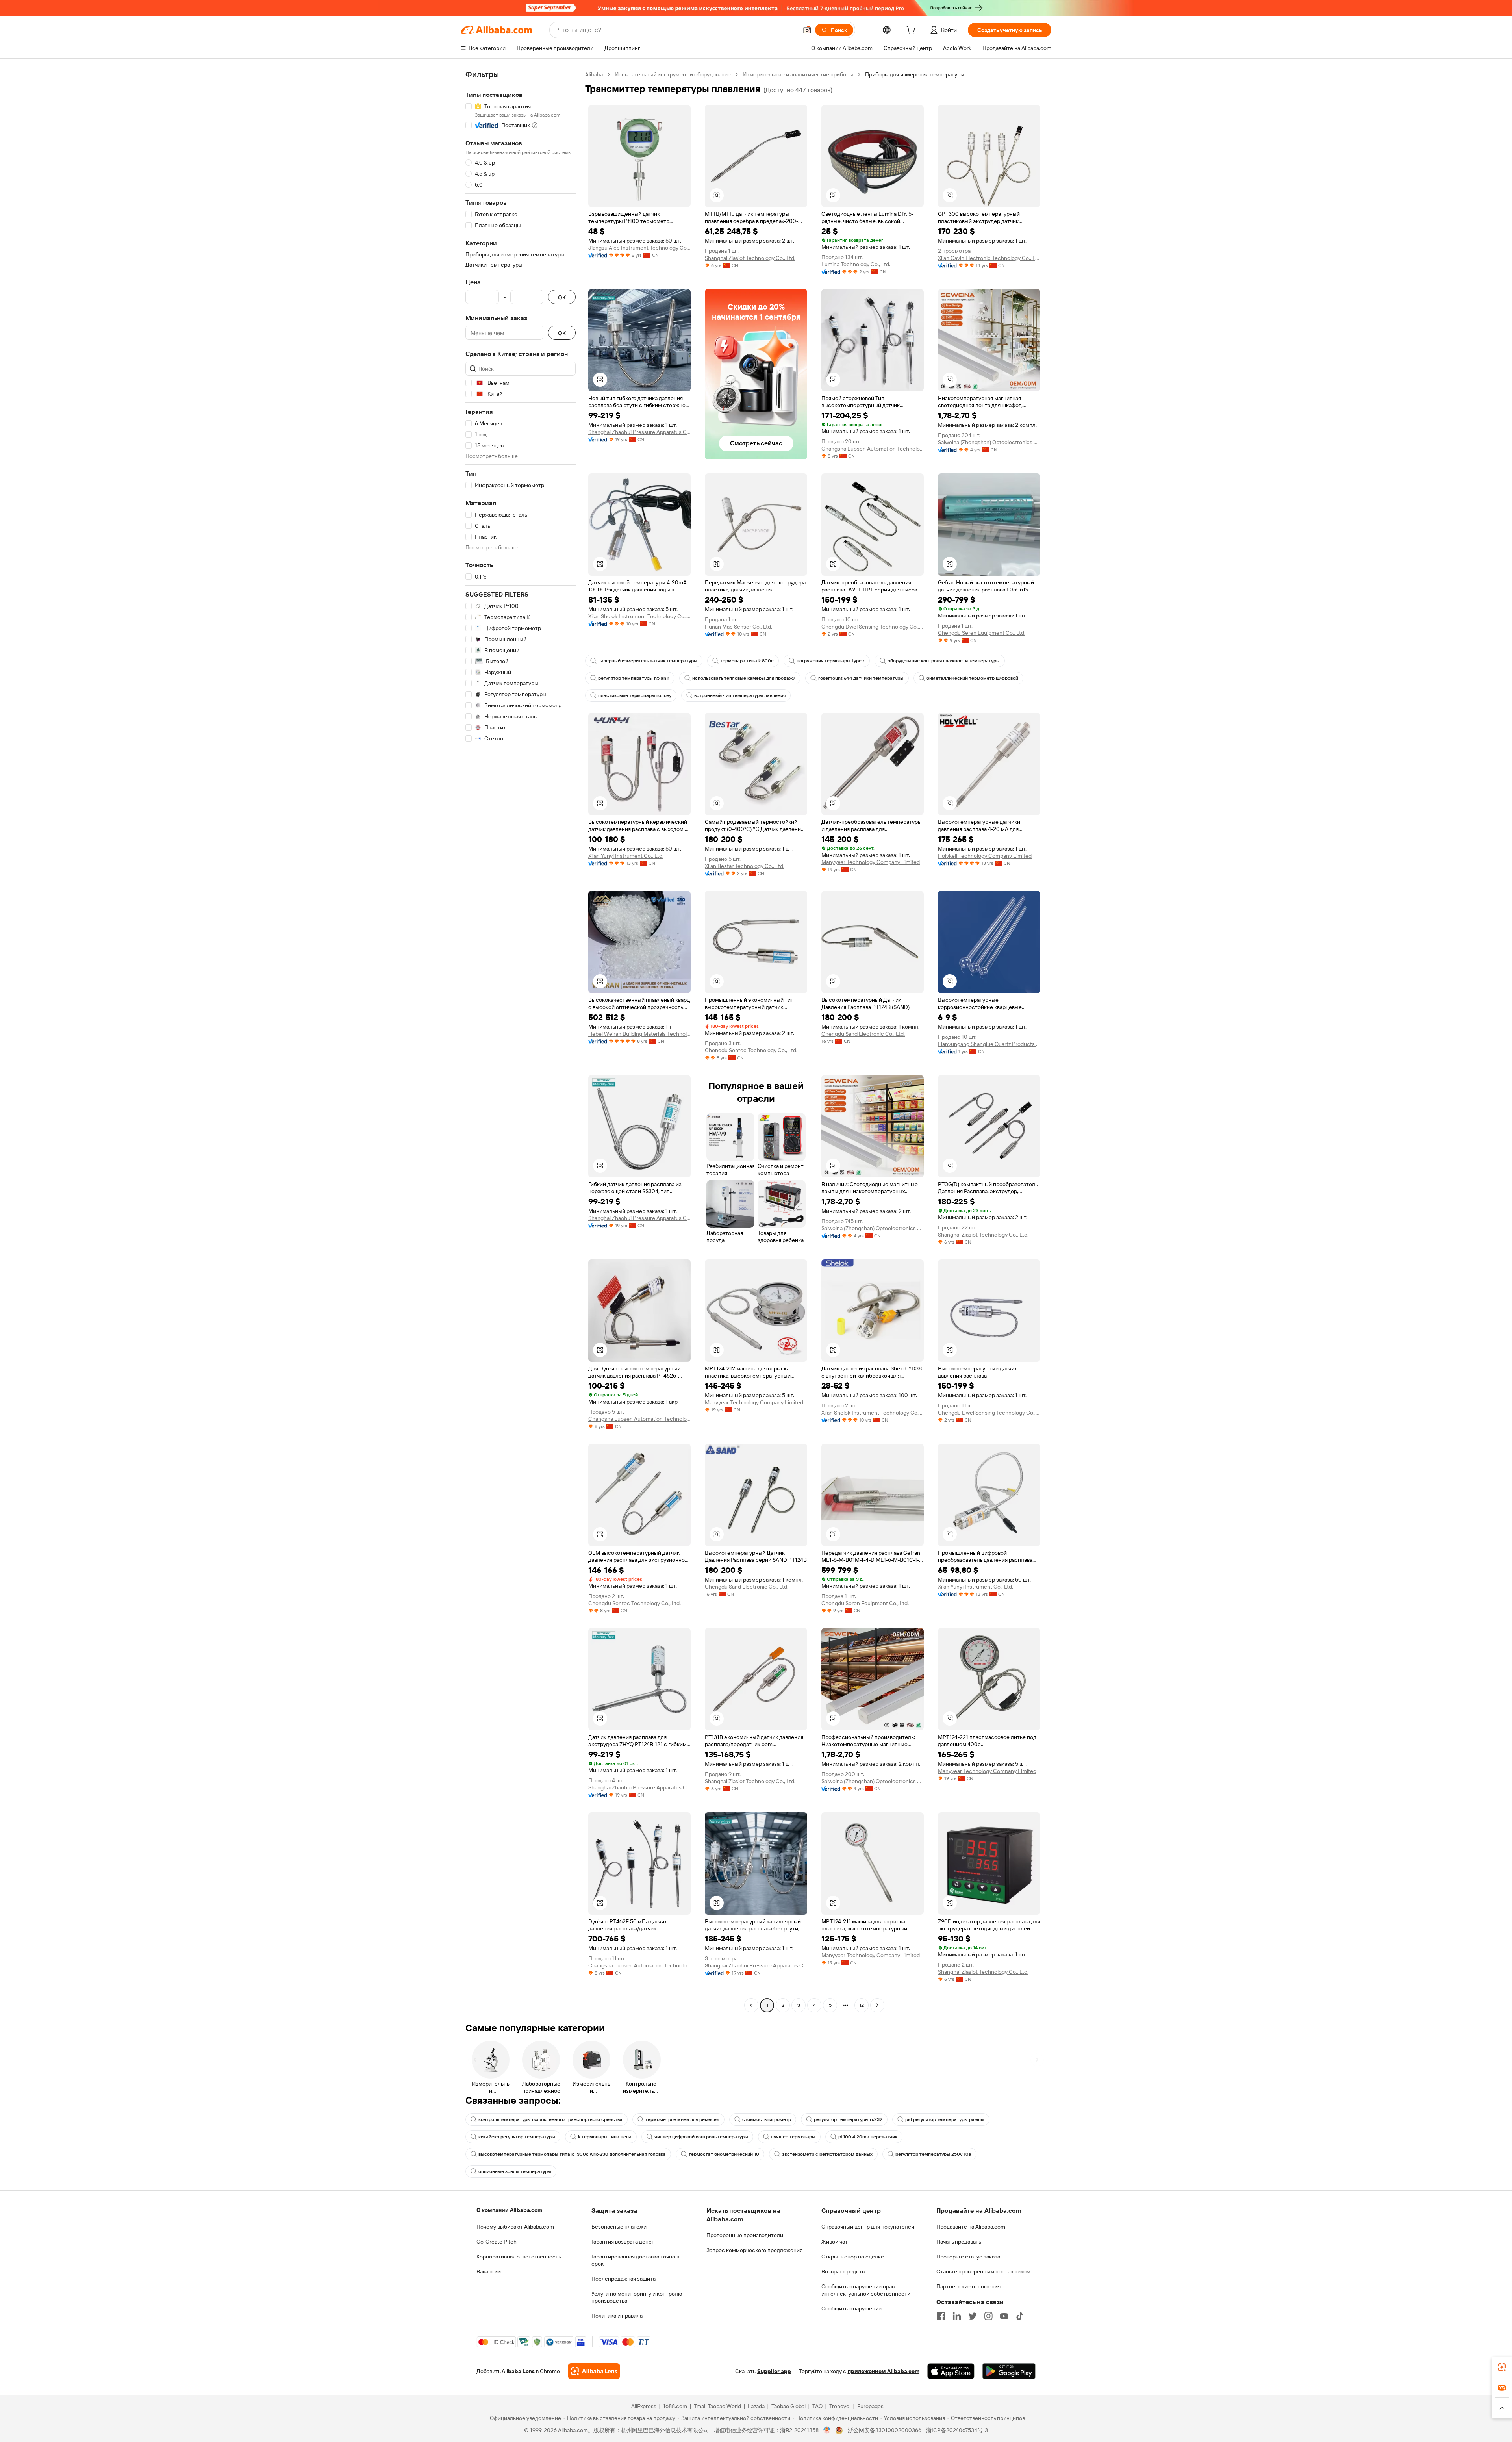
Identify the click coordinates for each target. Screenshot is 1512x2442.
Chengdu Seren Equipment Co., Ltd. (982, 633)
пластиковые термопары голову (635, 695)
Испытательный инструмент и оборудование (673, 74)
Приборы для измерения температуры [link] (915, 74)
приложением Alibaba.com (884, 2371)
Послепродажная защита (624, 2279)
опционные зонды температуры (515, 2171)
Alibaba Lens (518, 2371)
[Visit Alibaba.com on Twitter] (973, 2316)
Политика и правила (617, 2316)
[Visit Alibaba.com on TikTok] (1020, 2316)
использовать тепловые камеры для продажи (744, 678)
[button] (807, 30)
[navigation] (521, 1041)
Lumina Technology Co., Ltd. (856, 264)
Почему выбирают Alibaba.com (515, 2227)
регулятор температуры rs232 (848, 2119)
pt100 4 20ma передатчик (868, 2137)
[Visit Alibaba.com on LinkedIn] (957, 2316)
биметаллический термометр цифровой (972, 678)
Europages (870, 2406)
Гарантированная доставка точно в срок (635, 2260)
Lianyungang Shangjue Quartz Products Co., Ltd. (989, 1044)
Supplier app (774, 2371)
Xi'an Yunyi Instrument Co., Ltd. (626, 856)
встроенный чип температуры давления (740, 695)
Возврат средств (843, 2271)
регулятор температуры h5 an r (634, 678)
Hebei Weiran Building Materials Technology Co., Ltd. (639, 1034)
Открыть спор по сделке (853, 2257)
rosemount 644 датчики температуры (861, 678)
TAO (817, 2406)
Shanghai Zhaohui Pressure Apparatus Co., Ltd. (639, 432)
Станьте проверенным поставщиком (983, 2271)
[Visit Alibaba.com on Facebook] (941, 2316)
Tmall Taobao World (717, 2406)
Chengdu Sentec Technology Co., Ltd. (751, 1050)
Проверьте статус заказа (968, 2257)
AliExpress (644, 2406)
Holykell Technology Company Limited (985, 856)
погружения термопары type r (831, 661)
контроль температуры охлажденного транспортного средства (550, 2119)
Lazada (756, 2406)
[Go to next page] (877, 2005)
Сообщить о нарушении (851, 2308)
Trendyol (840, 2406)
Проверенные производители (745, 2235)
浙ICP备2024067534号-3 (957, 2430)
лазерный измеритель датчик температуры (648, 661)
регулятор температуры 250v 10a (933, 2154)
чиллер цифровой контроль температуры (701, 2137)
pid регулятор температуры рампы (945, 2119)
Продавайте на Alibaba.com (971, 2227)
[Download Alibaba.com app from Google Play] (1009, 2371)
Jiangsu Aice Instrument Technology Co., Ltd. (639, 248)
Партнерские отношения (968, 2286)
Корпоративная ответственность (519, 2257)
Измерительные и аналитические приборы (798, 74)
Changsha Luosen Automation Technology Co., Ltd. (873, 449)
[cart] (912, 31)
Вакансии (489, 2271)
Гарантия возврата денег (623, 2242)
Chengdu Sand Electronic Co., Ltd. (863, 1034)
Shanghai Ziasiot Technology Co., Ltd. (750, 258)
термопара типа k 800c (747, 661)
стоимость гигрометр (767, 2119)
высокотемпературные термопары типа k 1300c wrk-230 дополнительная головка (572, 2154)
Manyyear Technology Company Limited (871, 862)
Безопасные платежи (619, 2227)
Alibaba (594, 74)
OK (562, 297)
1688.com (675, 2406)
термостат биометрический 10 (724, 2154)
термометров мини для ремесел (682, 2119)
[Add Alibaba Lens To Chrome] (594, 2371)
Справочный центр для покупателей (868, 2227)
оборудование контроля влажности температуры (944, 661)
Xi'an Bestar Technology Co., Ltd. (745, 866)
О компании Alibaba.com (509, 2210)
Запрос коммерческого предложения (754, 2250)
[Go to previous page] (751, 2005)
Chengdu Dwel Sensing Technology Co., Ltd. (873, 627)
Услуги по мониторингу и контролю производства (637, 2297)
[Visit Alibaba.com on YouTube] (1004, 2316)
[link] (1502, 2367)
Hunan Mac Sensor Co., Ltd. (738, 627)
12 (862, 2005)
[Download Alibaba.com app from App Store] (951, 2371)
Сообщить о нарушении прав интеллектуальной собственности (866, 2290)
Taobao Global (788, 2406)
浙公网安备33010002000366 (885, 2430)
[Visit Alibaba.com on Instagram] (988, 2316)
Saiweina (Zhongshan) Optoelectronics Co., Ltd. (989, 442)
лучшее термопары (793, 2137)
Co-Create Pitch (497, 2242)
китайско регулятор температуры (517, 2137)
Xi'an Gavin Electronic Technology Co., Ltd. (989, 258)
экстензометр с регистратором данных (827, 2154)
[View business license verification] (827, 2430)
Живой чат (835, 2242)
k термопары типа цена (605, 2137)
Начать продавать (959, 2242)
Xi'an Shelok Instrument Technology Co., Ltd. (639, 616)
